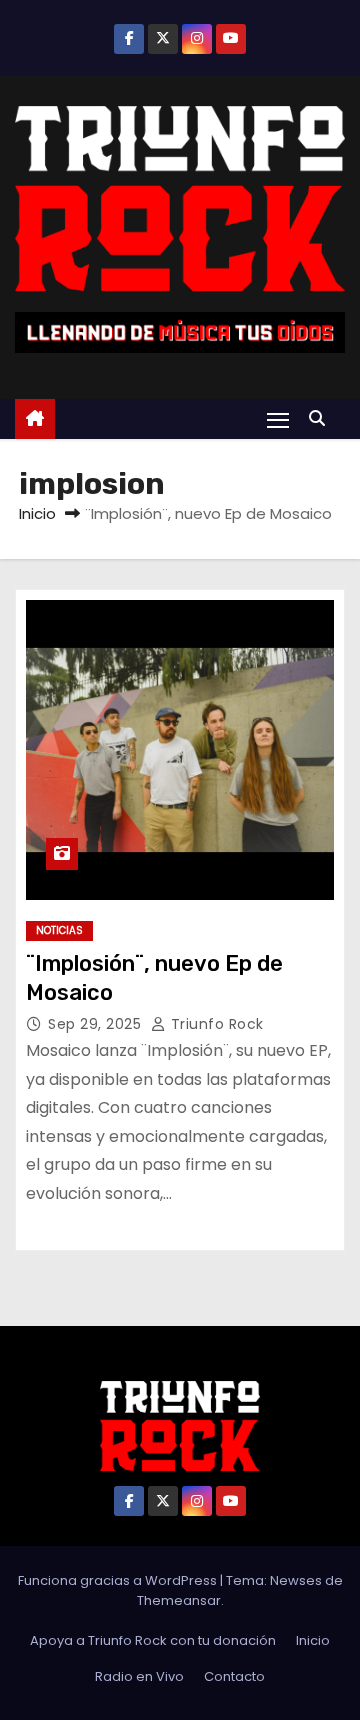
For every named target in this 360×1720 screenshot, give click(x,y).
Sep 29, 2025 (97, 1024)
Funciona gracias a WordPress (119, 1580)
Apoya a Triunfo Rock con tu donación (153, 1640)
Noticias (59, 930)
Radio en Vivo (139, 1676)
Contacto (234, 1676)
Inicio (37, 513)
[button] (322, 418)
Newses (296, 1580)
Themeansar (179, 1600)
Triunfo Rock (215, 1024)
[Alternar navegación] (278, 419)
